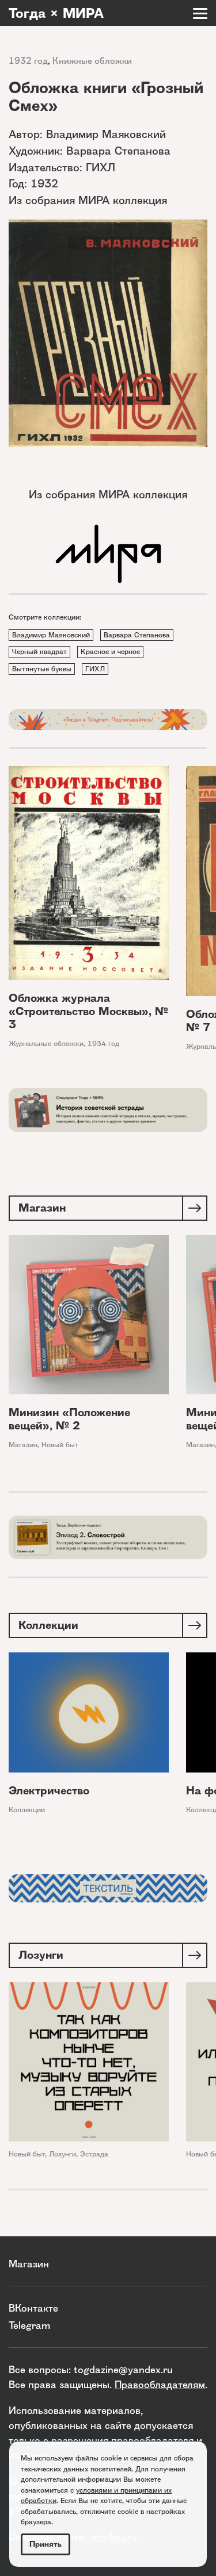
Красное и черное (110, 651)
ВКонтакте (33, 2308)
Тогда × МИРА (56, 13)
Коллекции (27, 1810)
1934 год (103, 1043)
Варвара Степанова (137, 635)
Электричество (49, 1791)
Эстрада (94, 2154)
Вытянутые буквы (42, 669)
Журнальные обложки (46, 1043)
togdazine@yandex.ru (123, 2369)
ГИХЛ (95, 669)
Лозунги (62, 2154)
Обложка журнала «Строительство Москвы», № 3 (88, 1011)
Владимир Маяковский (51, 635)
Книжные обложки (92, 61)
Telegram (29, 2325)
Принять (46, 2544)
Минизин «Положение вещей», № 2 (69, 1419)
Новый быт (60, 1445)
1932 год (28, 61)
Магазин (23, 1445)
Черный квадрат (39, 651)
